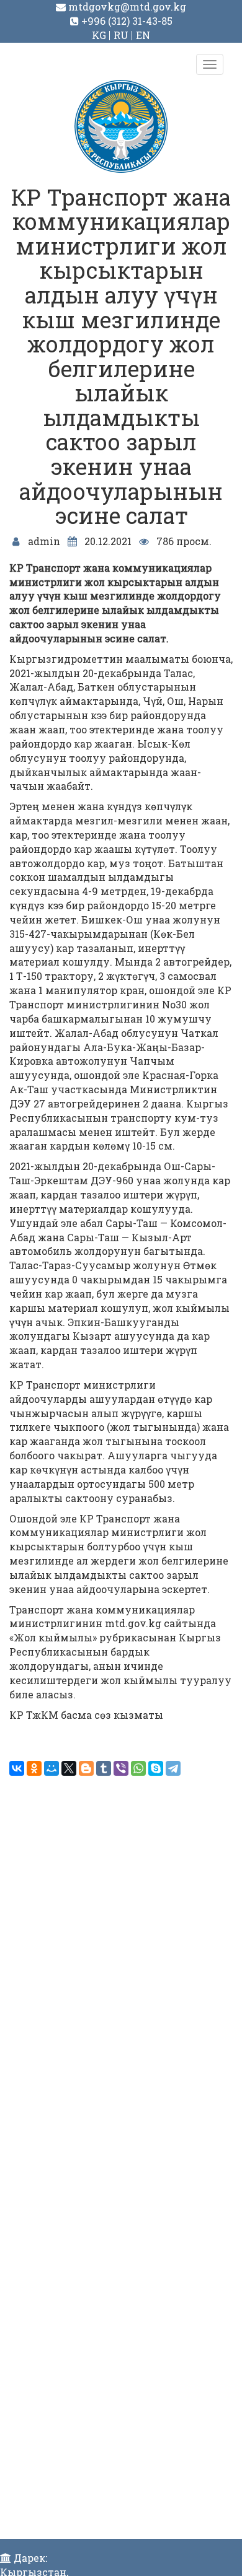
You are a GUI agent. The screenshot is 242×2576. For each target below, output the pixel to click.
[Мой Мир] (52, 1768)
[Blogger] (86, 1768)
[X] (69, 1768)
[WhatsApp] (138, 1768)
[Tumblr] (104, 1768)
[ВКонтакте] (17, 1768)
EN (143, 35)
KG (99, 35)
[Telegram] (173, 1768)
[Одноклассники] (34, 1768)
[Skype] (156, 1768)
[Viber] (121, 1768)
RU (121, 35)
